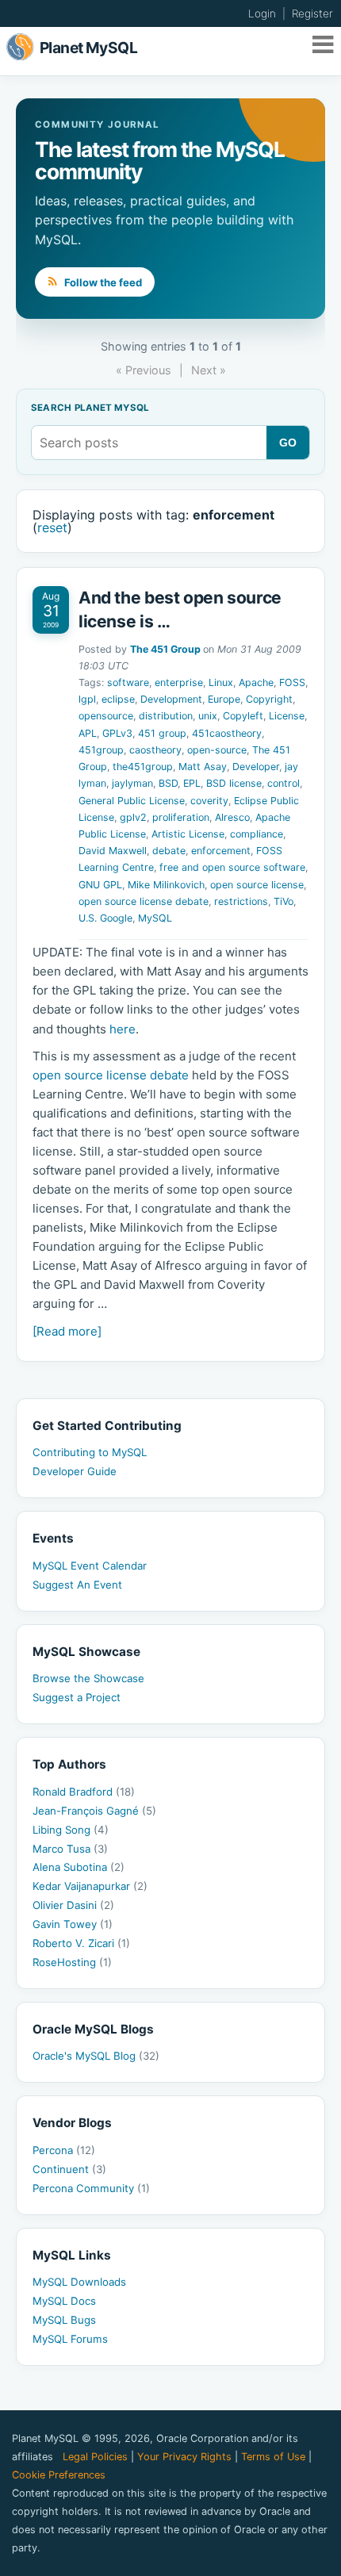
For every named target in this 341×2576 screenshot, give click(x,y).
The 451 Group (165, 649)
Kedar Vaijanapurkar (90, 1886)
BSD (168, 783)
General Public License (132, 801)
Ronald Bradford (84, 1792)
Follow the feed (102, 282)
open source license (257, 885)
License (287, 716)
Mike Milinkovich (166, 885)
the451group (143, 767)
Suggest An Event (77, 1585)
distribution (166, 716)
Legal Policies (95, 2457)
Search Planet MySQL (90, 408)
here (123, 1029)
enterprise (179, 682)
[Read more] (67, 1331)
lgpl (87, 699)
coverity (209, 801)
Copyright (269, 699)
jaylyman (132, 783)
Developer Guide (75, 1471)
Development (171, 699)
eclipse (118, 699)
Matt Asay (203, 767)
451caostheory (227, 733)
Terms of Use (273, 2457)
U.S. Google (105, 918)
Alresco (232, 817)
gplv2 (133, 817)
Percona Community (91, 2188)
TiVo (284, 901)
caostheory (155, 750)
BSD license (234, 783)
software (128, 682)
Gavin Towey (73, 1924)
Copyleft (243, 716)
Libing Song (71, 1830)
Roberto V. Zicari (81, 1943)
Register (312, 13)
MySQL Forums (70, 2339)
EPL (192, 783)
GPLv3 (117, 733)
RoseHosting (72, 1962)
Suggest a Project (77, 1697)
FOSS (292, 682)
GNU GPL (100, 885)
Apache (256, 682)
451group (101, 750)
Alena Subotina (79, 1867)
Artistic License (188, 834)
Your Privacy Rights (184, 2457)
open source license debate (144, 901)
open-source (217, 750)
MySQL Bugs (64, 2320)
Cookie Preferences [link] (59, 2475)
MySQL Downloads (79, 2282)
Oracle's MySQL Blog (96, 2056)
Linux (221, 682)
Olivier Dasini (73, 1905)
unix (208, 716)
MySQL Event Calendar (90, 1566)
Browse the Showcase (88, 1678)
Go (288, 443)
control (284, 783)
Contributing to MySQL (90, 1452)
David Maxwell (113, 851)
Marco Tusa (70, 1849)
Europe (224, 699)
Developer (256, 767)
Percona (64, 2150)
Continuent (69, 2169)
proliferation (181, 817)
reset (52, 527)
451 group (162, 733)
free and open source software (232, 867)
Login (262, 13)
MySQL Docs (64, 2301)
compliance (257, 834)
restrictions (241, 901)
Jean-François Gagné (94, 1811)
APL (88, 733)
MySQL (155, 918)
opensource (106, 716)
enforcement (221, 851)
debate (169, 851)
